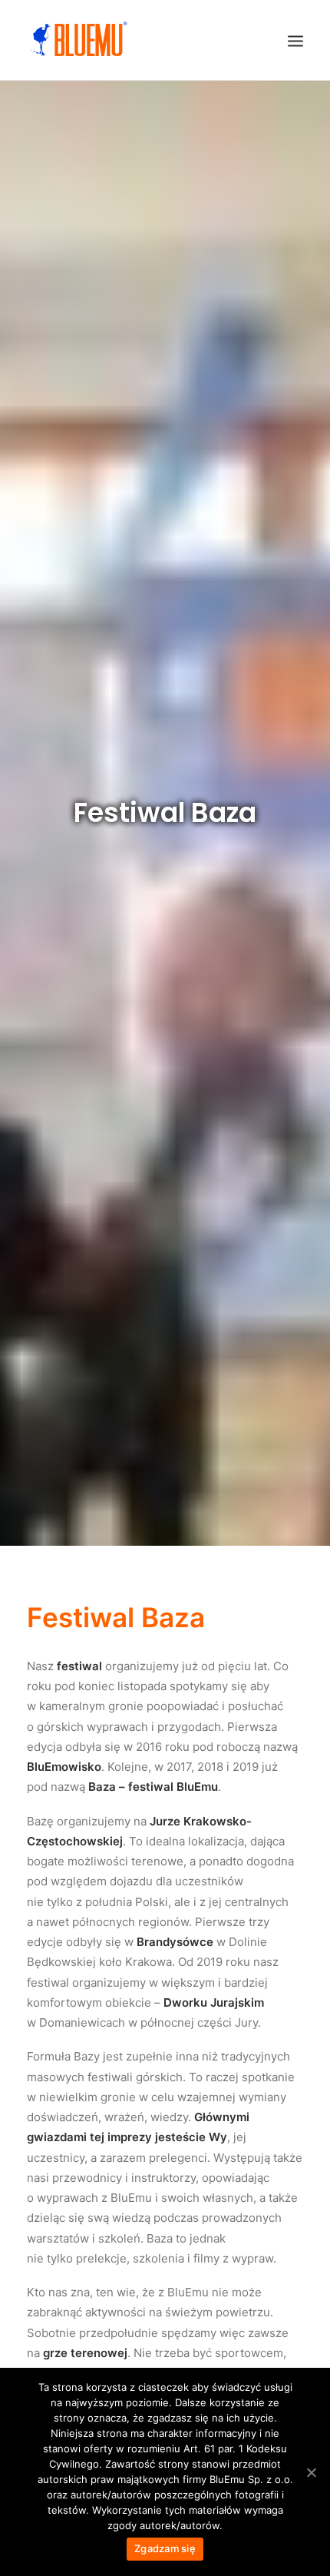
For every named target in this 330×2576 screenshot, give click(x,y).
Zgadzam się (165, 2548)
